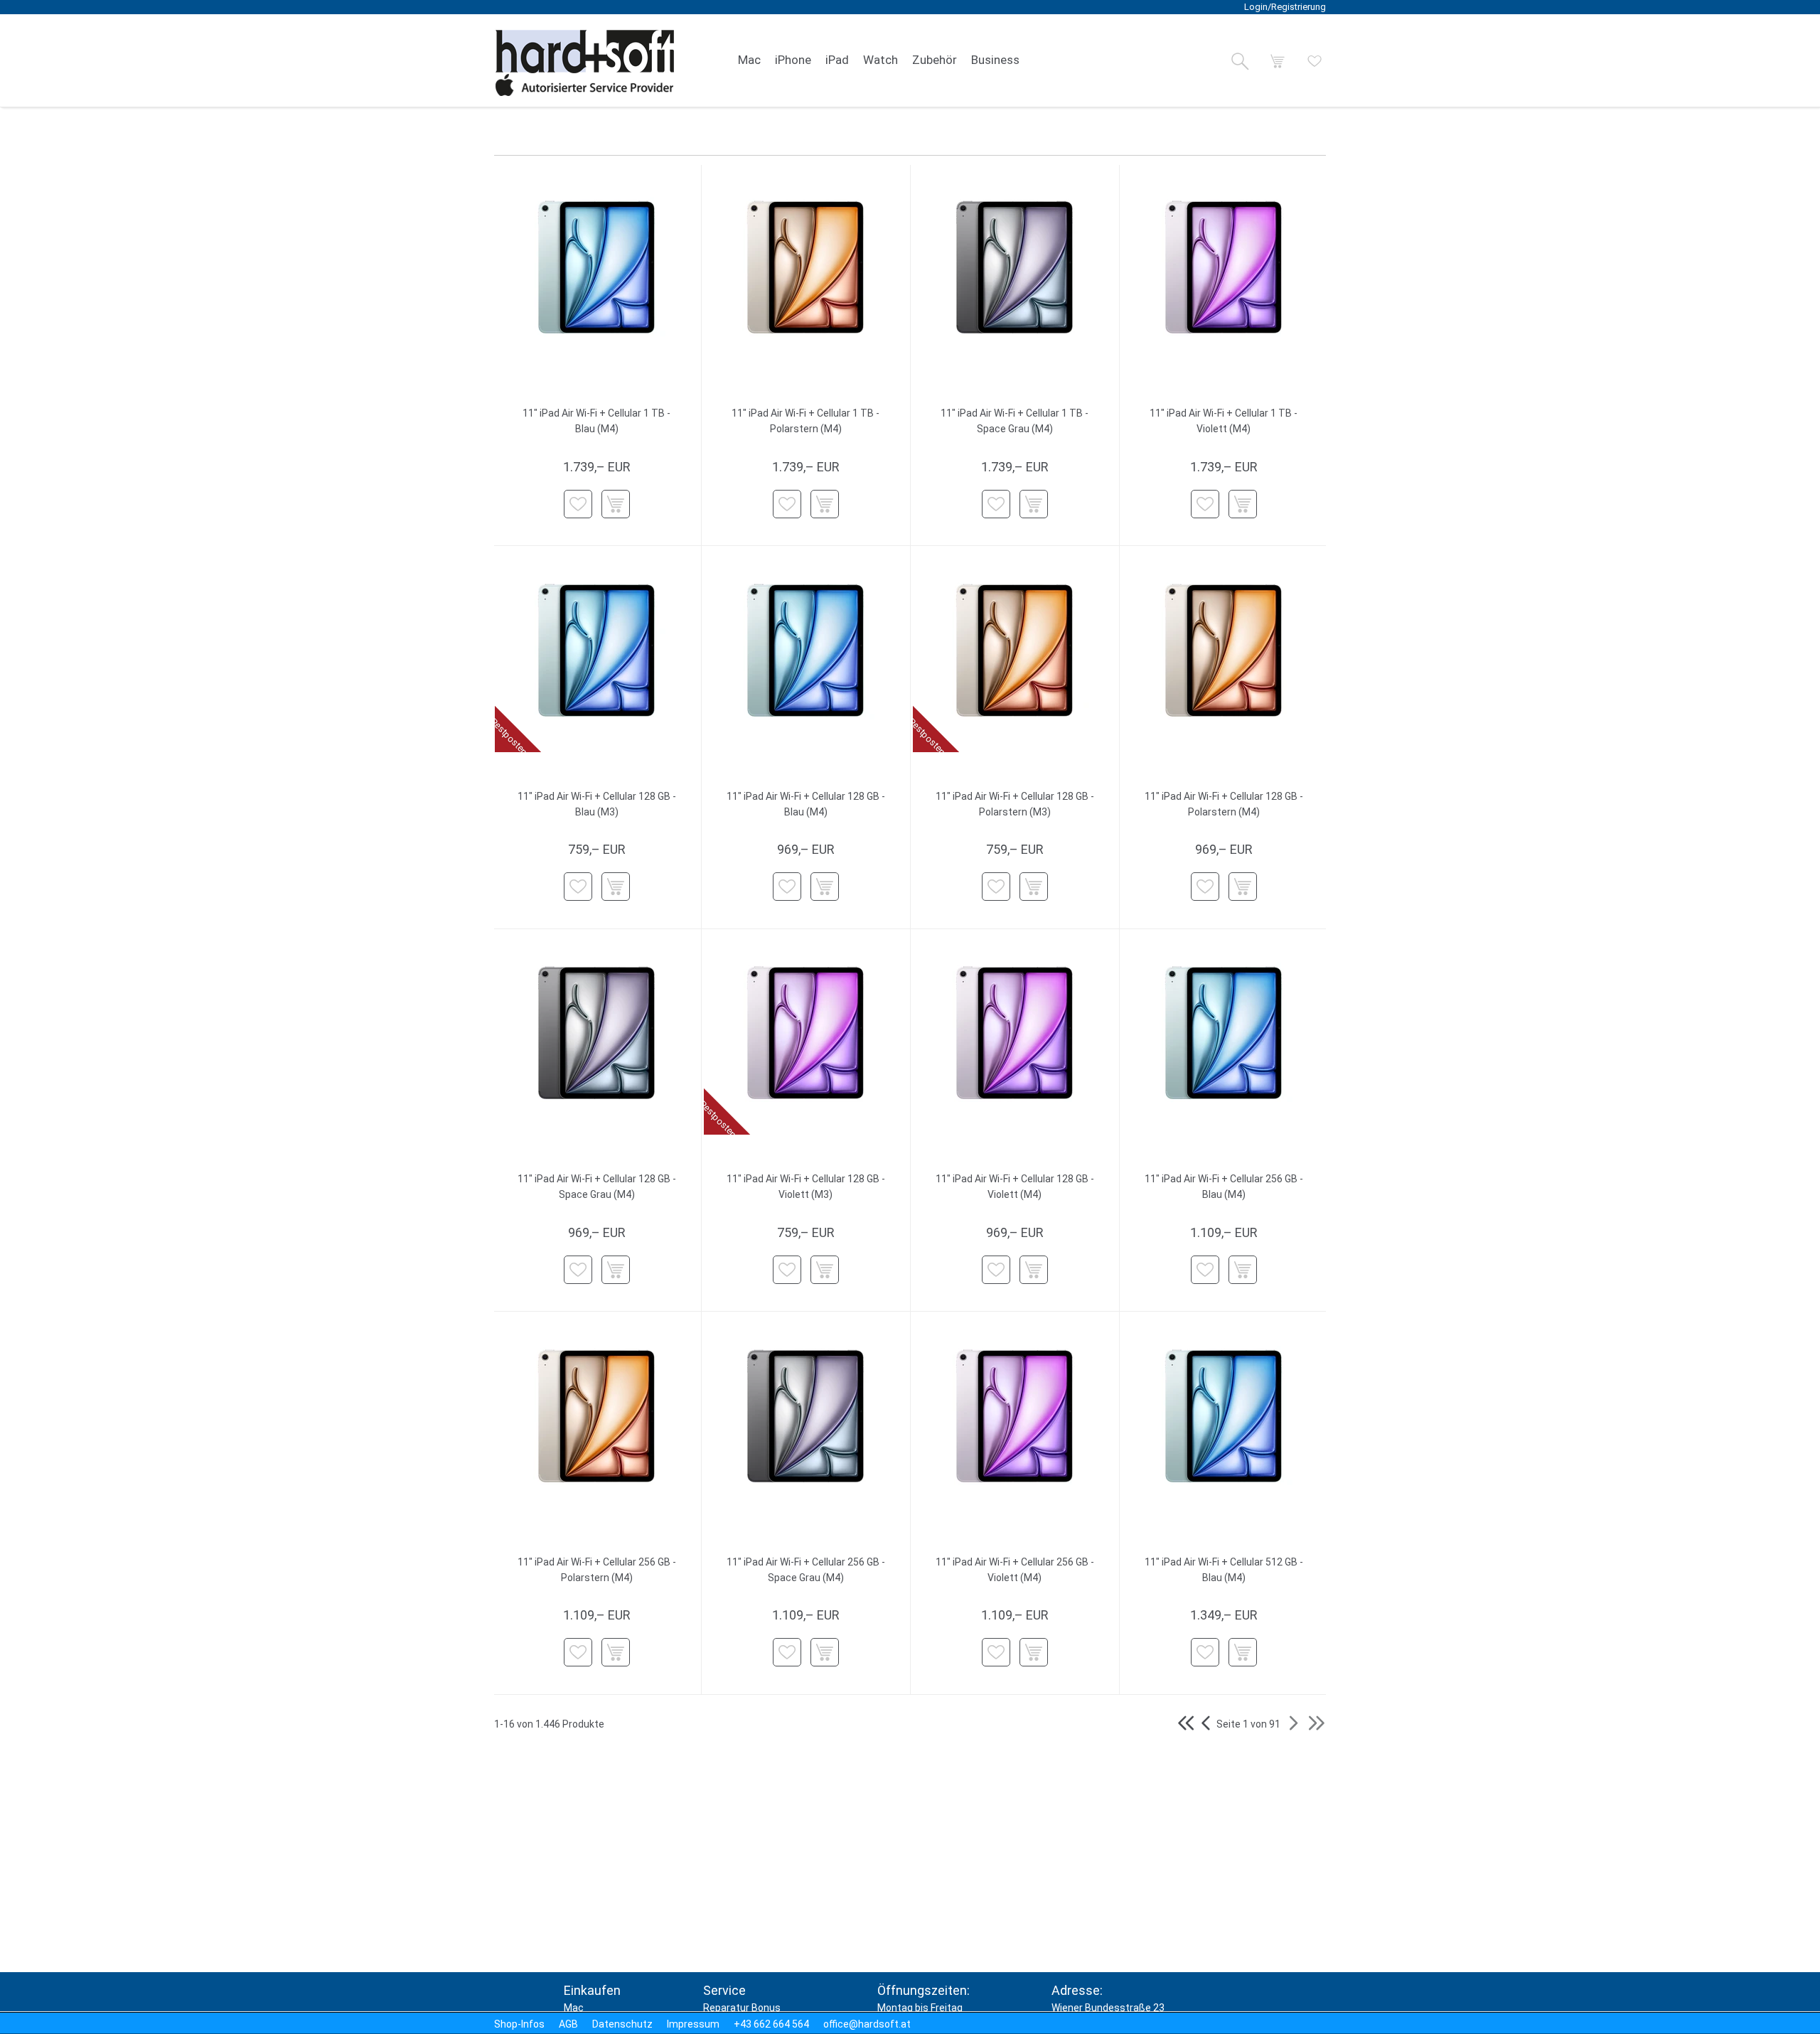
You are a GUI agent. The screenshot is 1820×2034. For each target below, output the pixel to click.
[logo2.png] (585, 63)
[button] (1240, 61)
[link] (749, 60)
